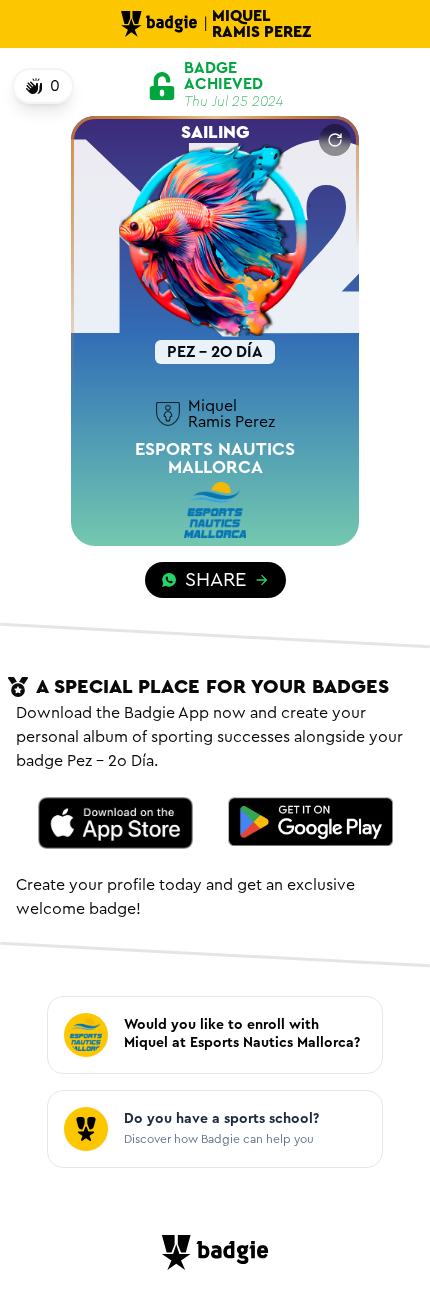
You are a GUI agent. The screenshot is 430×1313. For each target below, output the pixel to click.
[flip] (335, 140)
